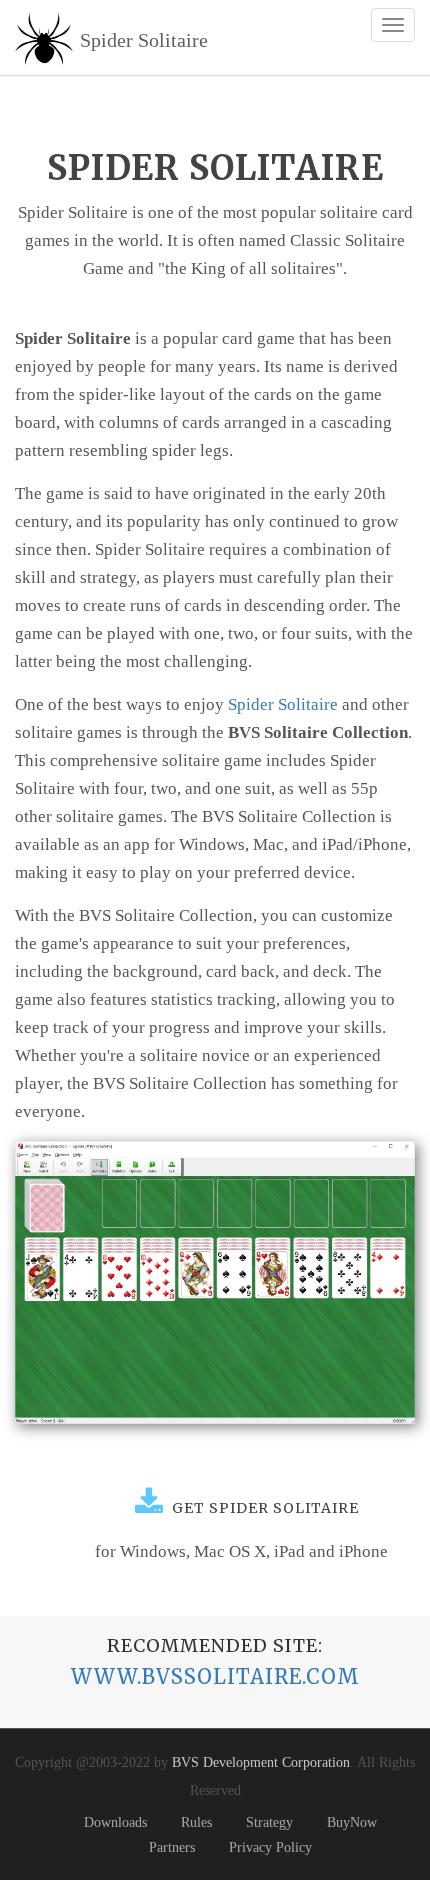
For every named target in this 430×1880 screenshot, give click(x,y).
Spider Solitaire (283, 704)
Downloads (115, 1822)
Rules (196, 1822)
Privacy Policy (270, 1847)
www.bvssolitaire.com (215, 1676)
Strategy (269, 1822)
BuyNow (352, 1822)
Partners (172, 1847)
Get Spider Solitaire (261, 1508)
